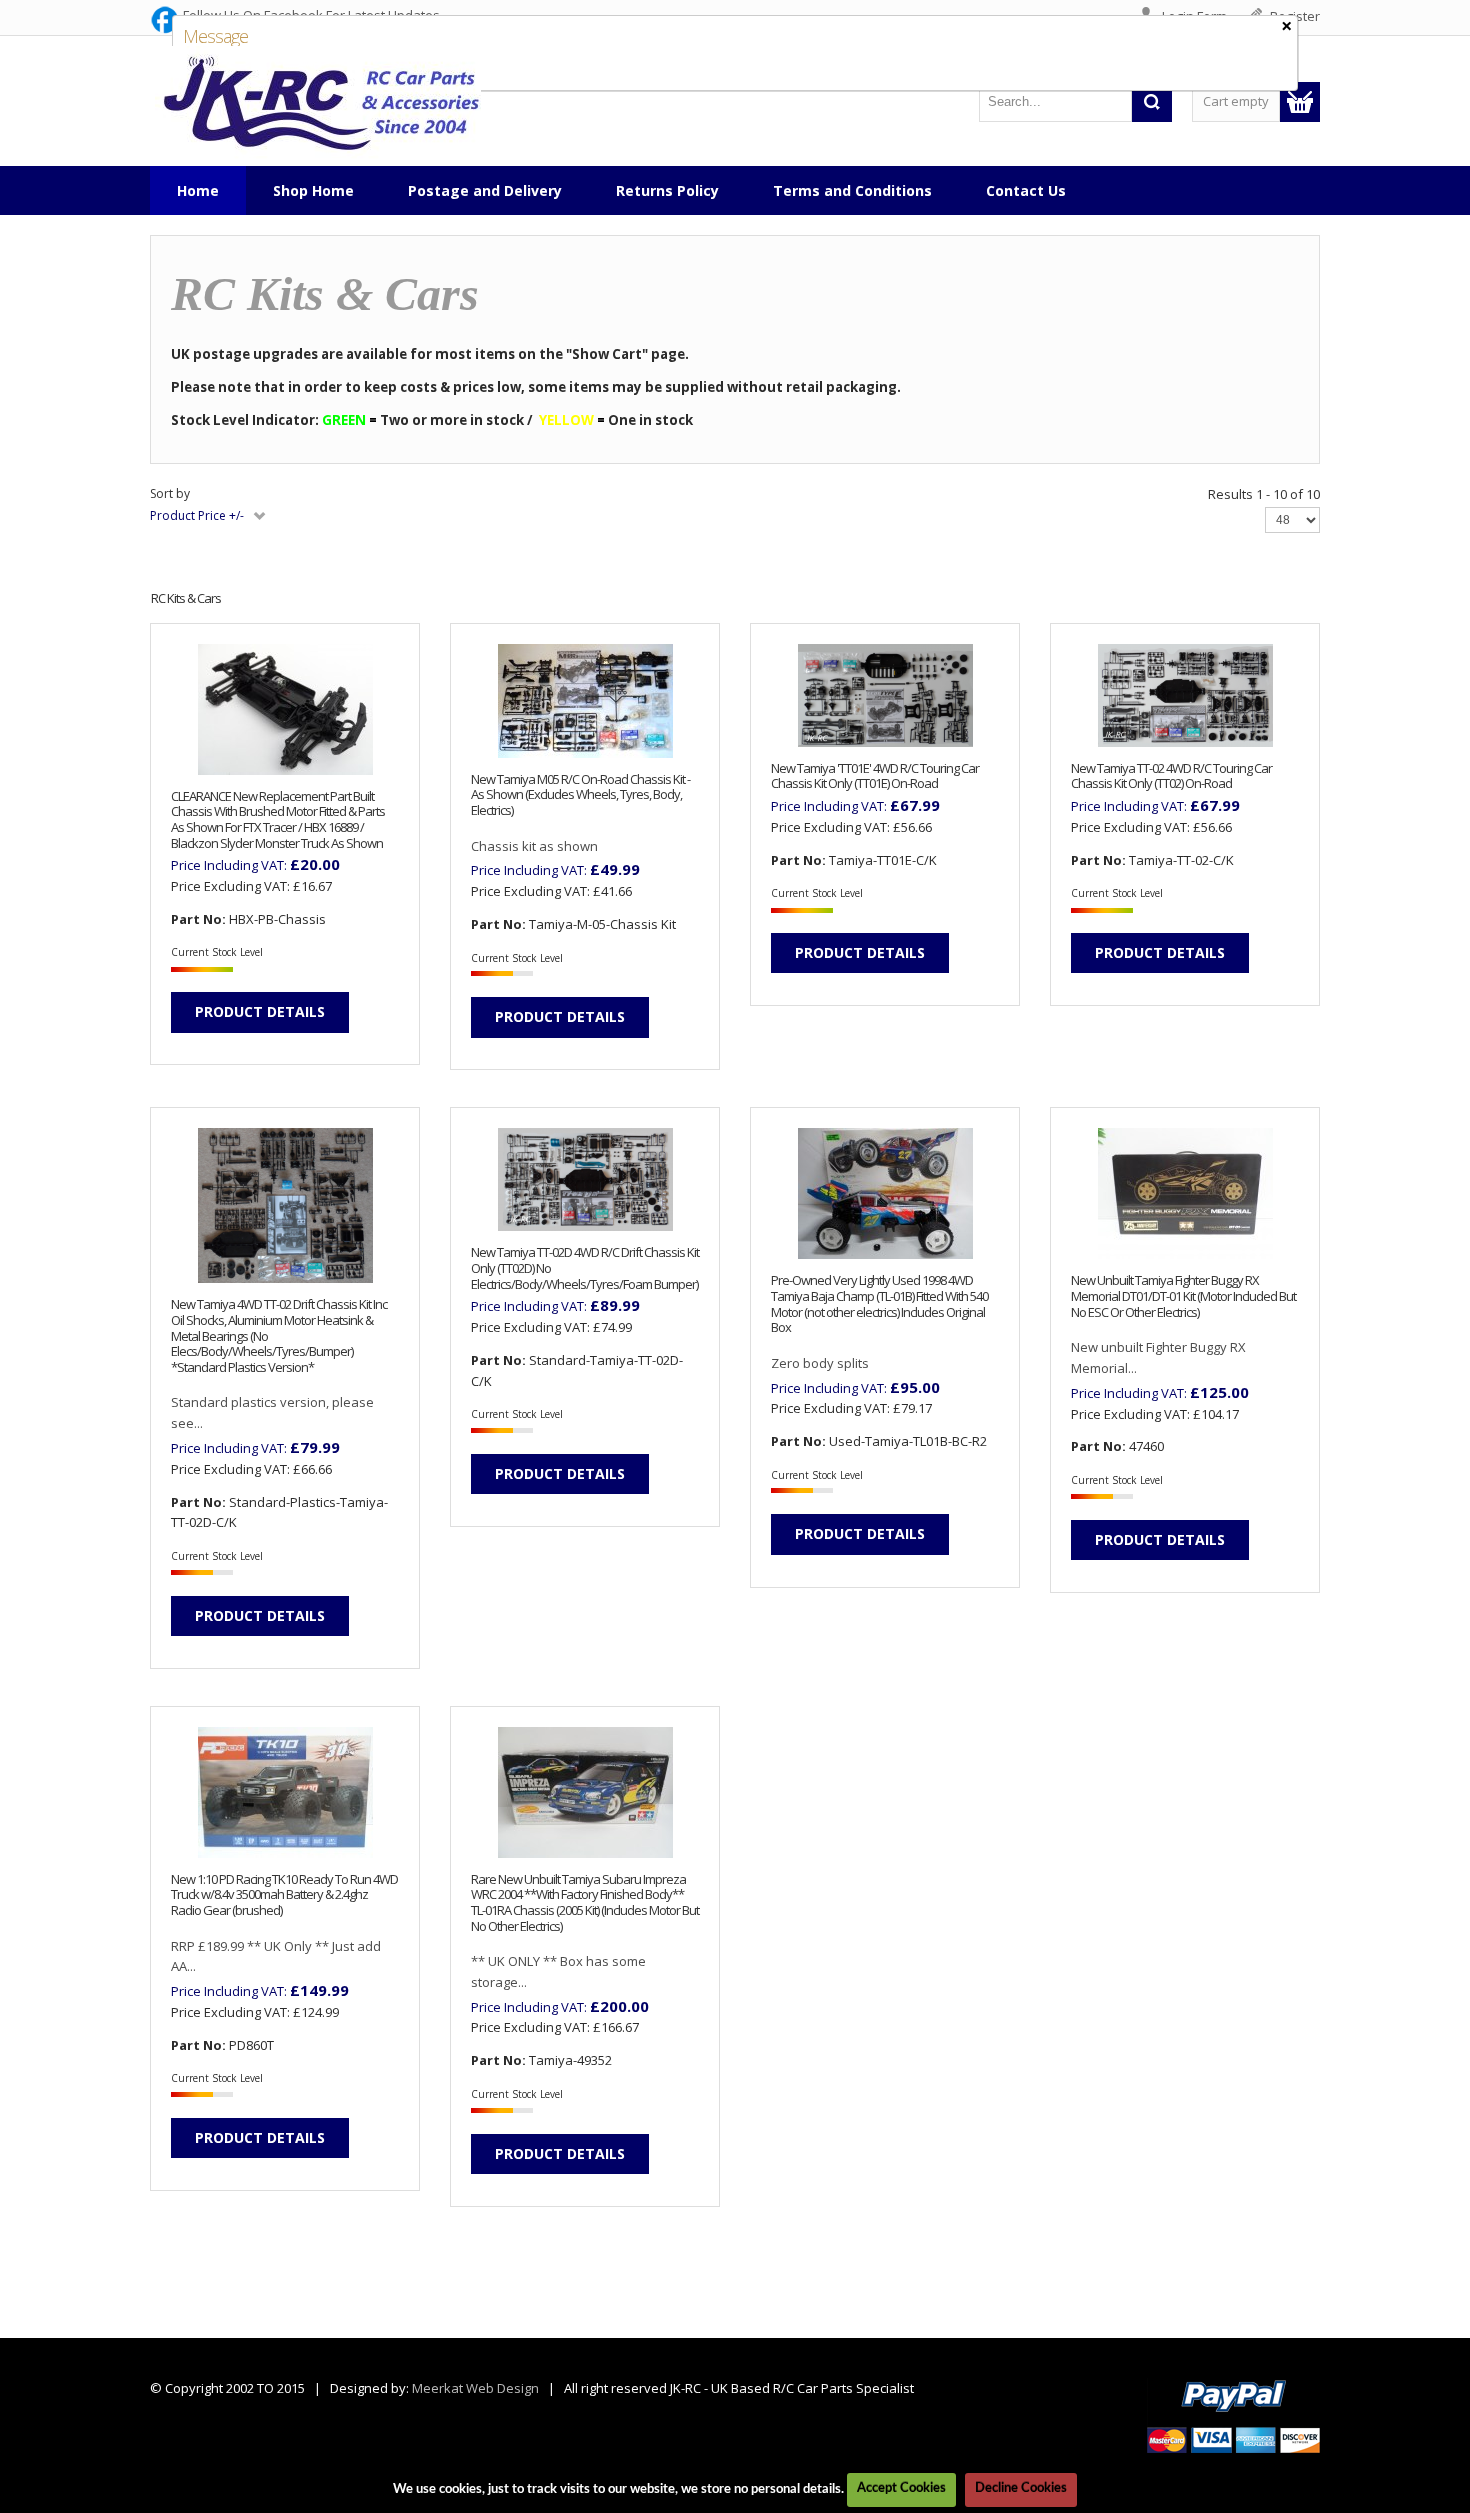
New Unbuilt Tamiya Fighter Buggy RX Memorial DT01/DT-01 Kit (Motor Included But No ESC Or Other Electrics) (1183, 1296)
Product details (260, 1011)
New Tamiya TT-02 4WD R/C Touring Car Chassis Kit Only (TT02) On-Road (1171, 776)
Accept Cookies (901, 2488)
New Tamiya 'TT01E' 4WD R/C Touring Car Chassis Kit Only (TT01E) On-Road (875, 776)
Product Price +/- (197, 515)
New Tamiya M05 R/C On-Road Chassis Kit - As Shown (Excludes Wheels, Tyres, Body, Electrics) (580, 795)
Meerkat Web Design (475, 2388)
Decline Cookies (1021, 2488)
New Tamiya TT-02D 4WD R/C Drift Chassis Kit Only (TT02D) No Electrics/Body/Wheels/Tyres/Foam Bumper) (585, 1268)
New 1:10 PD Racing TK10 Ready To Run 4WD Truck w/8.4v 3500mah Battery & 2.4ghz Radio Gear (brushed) (284, 1895)
